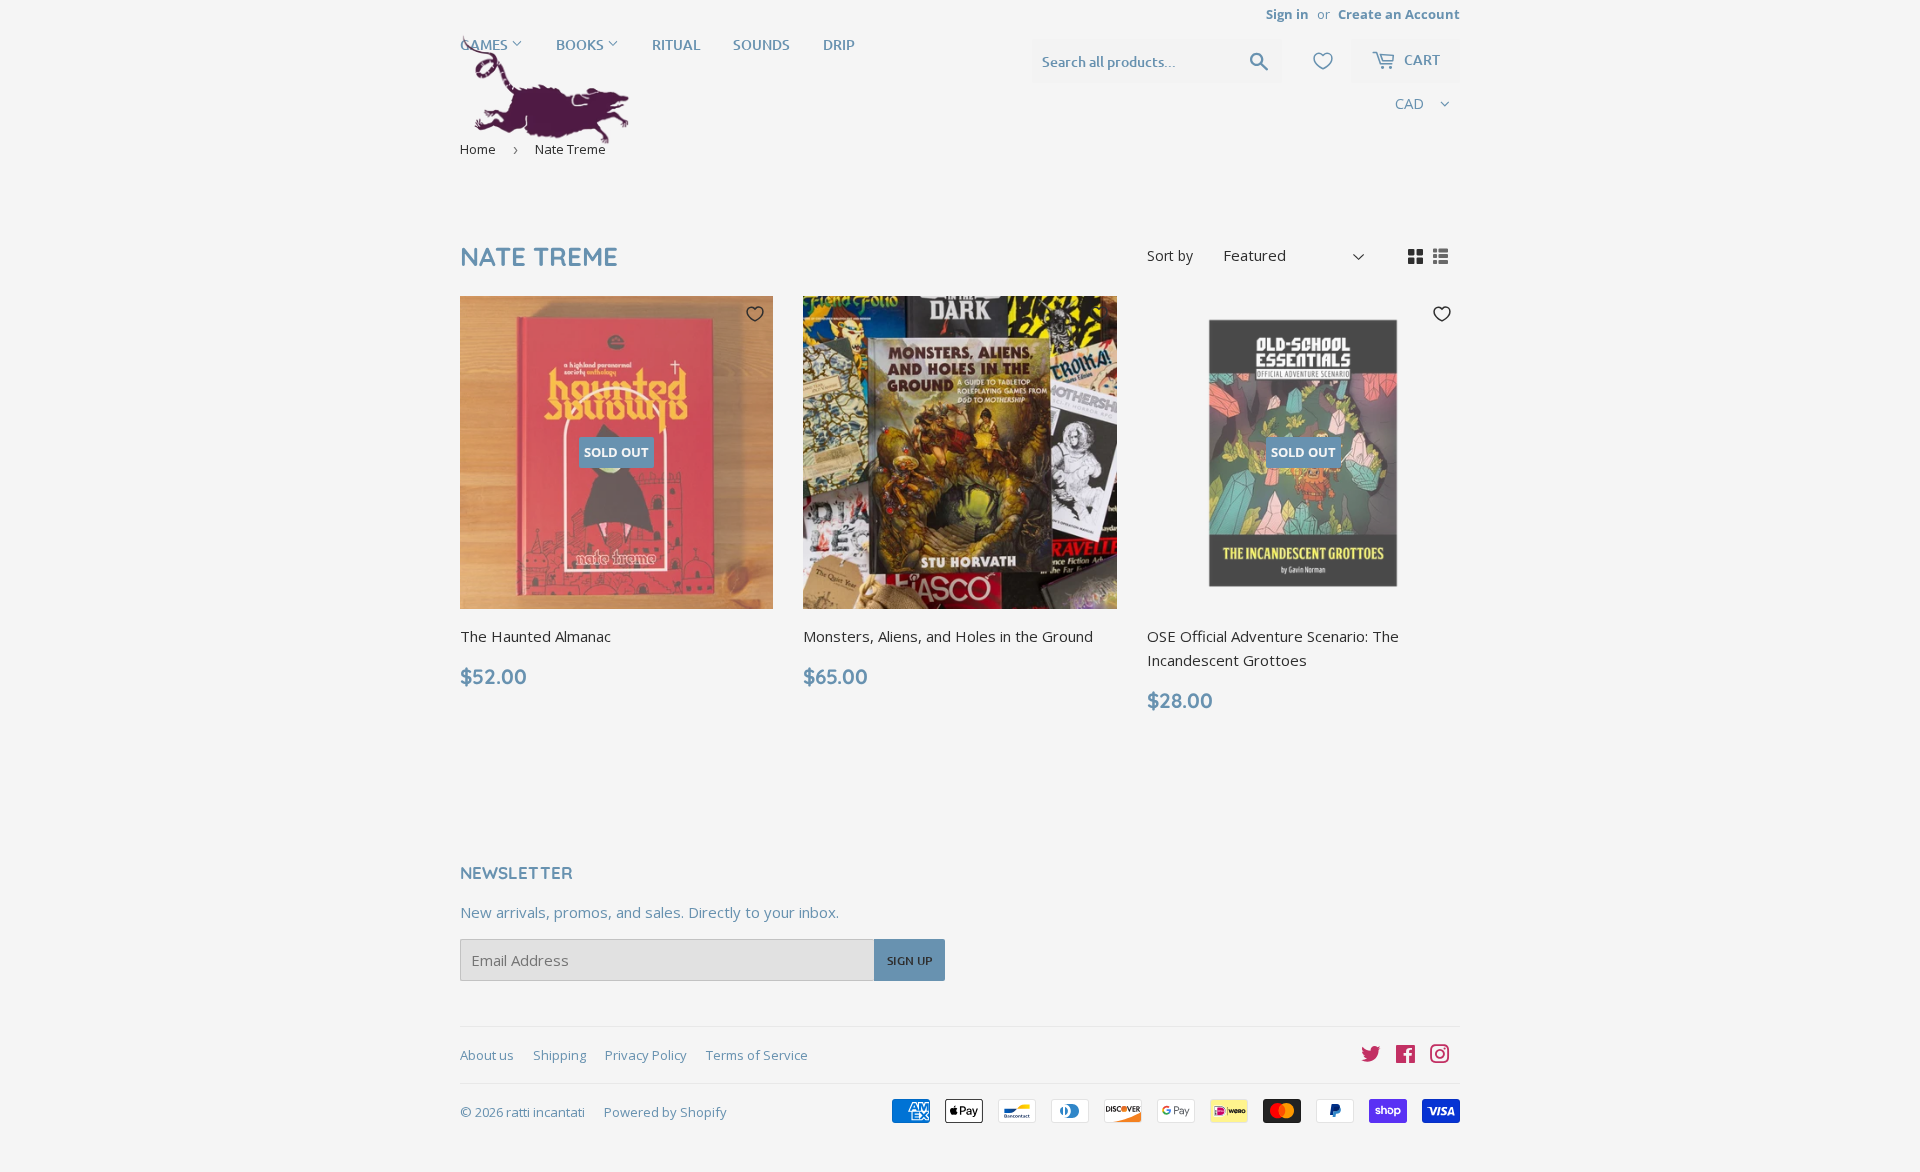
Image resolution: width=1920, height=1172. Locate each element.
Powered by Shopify (665, 1112)
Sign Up (909, 960)
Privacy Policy (646, 1055)
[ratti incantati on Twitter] (1371, 1056)
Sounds (761, 44)
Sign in (1287, 14)
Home (478, 149)
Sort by (1170, 255)
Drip (839, 44)
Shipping (559, 1055)
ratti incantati (545, 1112)
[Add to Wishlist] (755, 314)
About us (487, 1055)
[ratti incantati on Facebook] (1405, 1056)
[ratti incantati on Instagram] (1440, 1056)
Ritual (676, 44)
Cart (1420, 59)
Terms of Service (757, 1055)
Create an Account (1399, 14)
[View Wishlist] (1323, 61)
